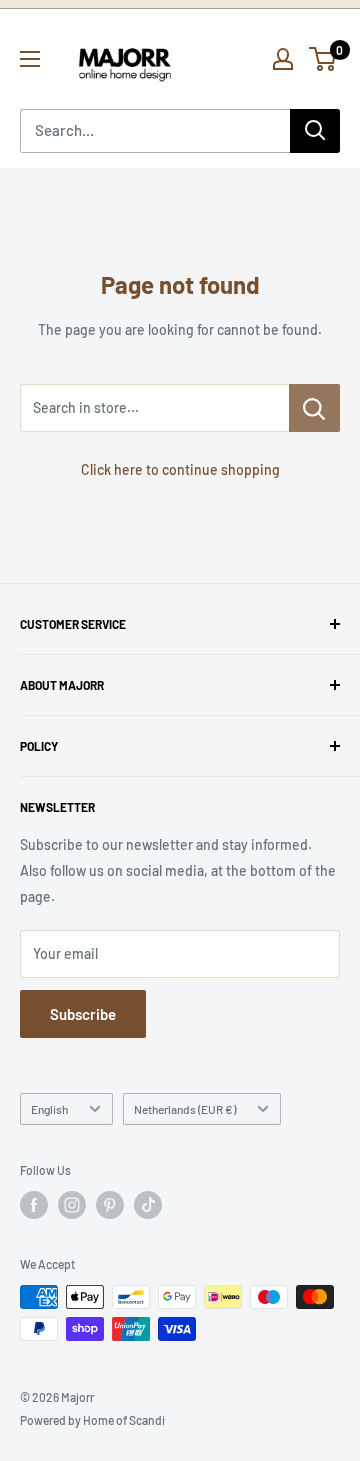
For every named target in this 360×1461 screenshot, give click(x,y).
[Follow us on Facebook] (34, 1205)
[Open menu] (30, 59)
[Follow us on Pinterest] (110, 1205)
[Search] (315, 131)
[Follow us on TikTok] (148, 1205)
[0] (323, 59)
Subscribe (83, 1014)
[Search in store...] (314, 408)
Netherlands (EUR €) (185, 1109)
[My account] (283, 59)
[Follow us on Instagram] (72, 1205)
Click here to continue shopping (180, 469)
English (49, 1109)
